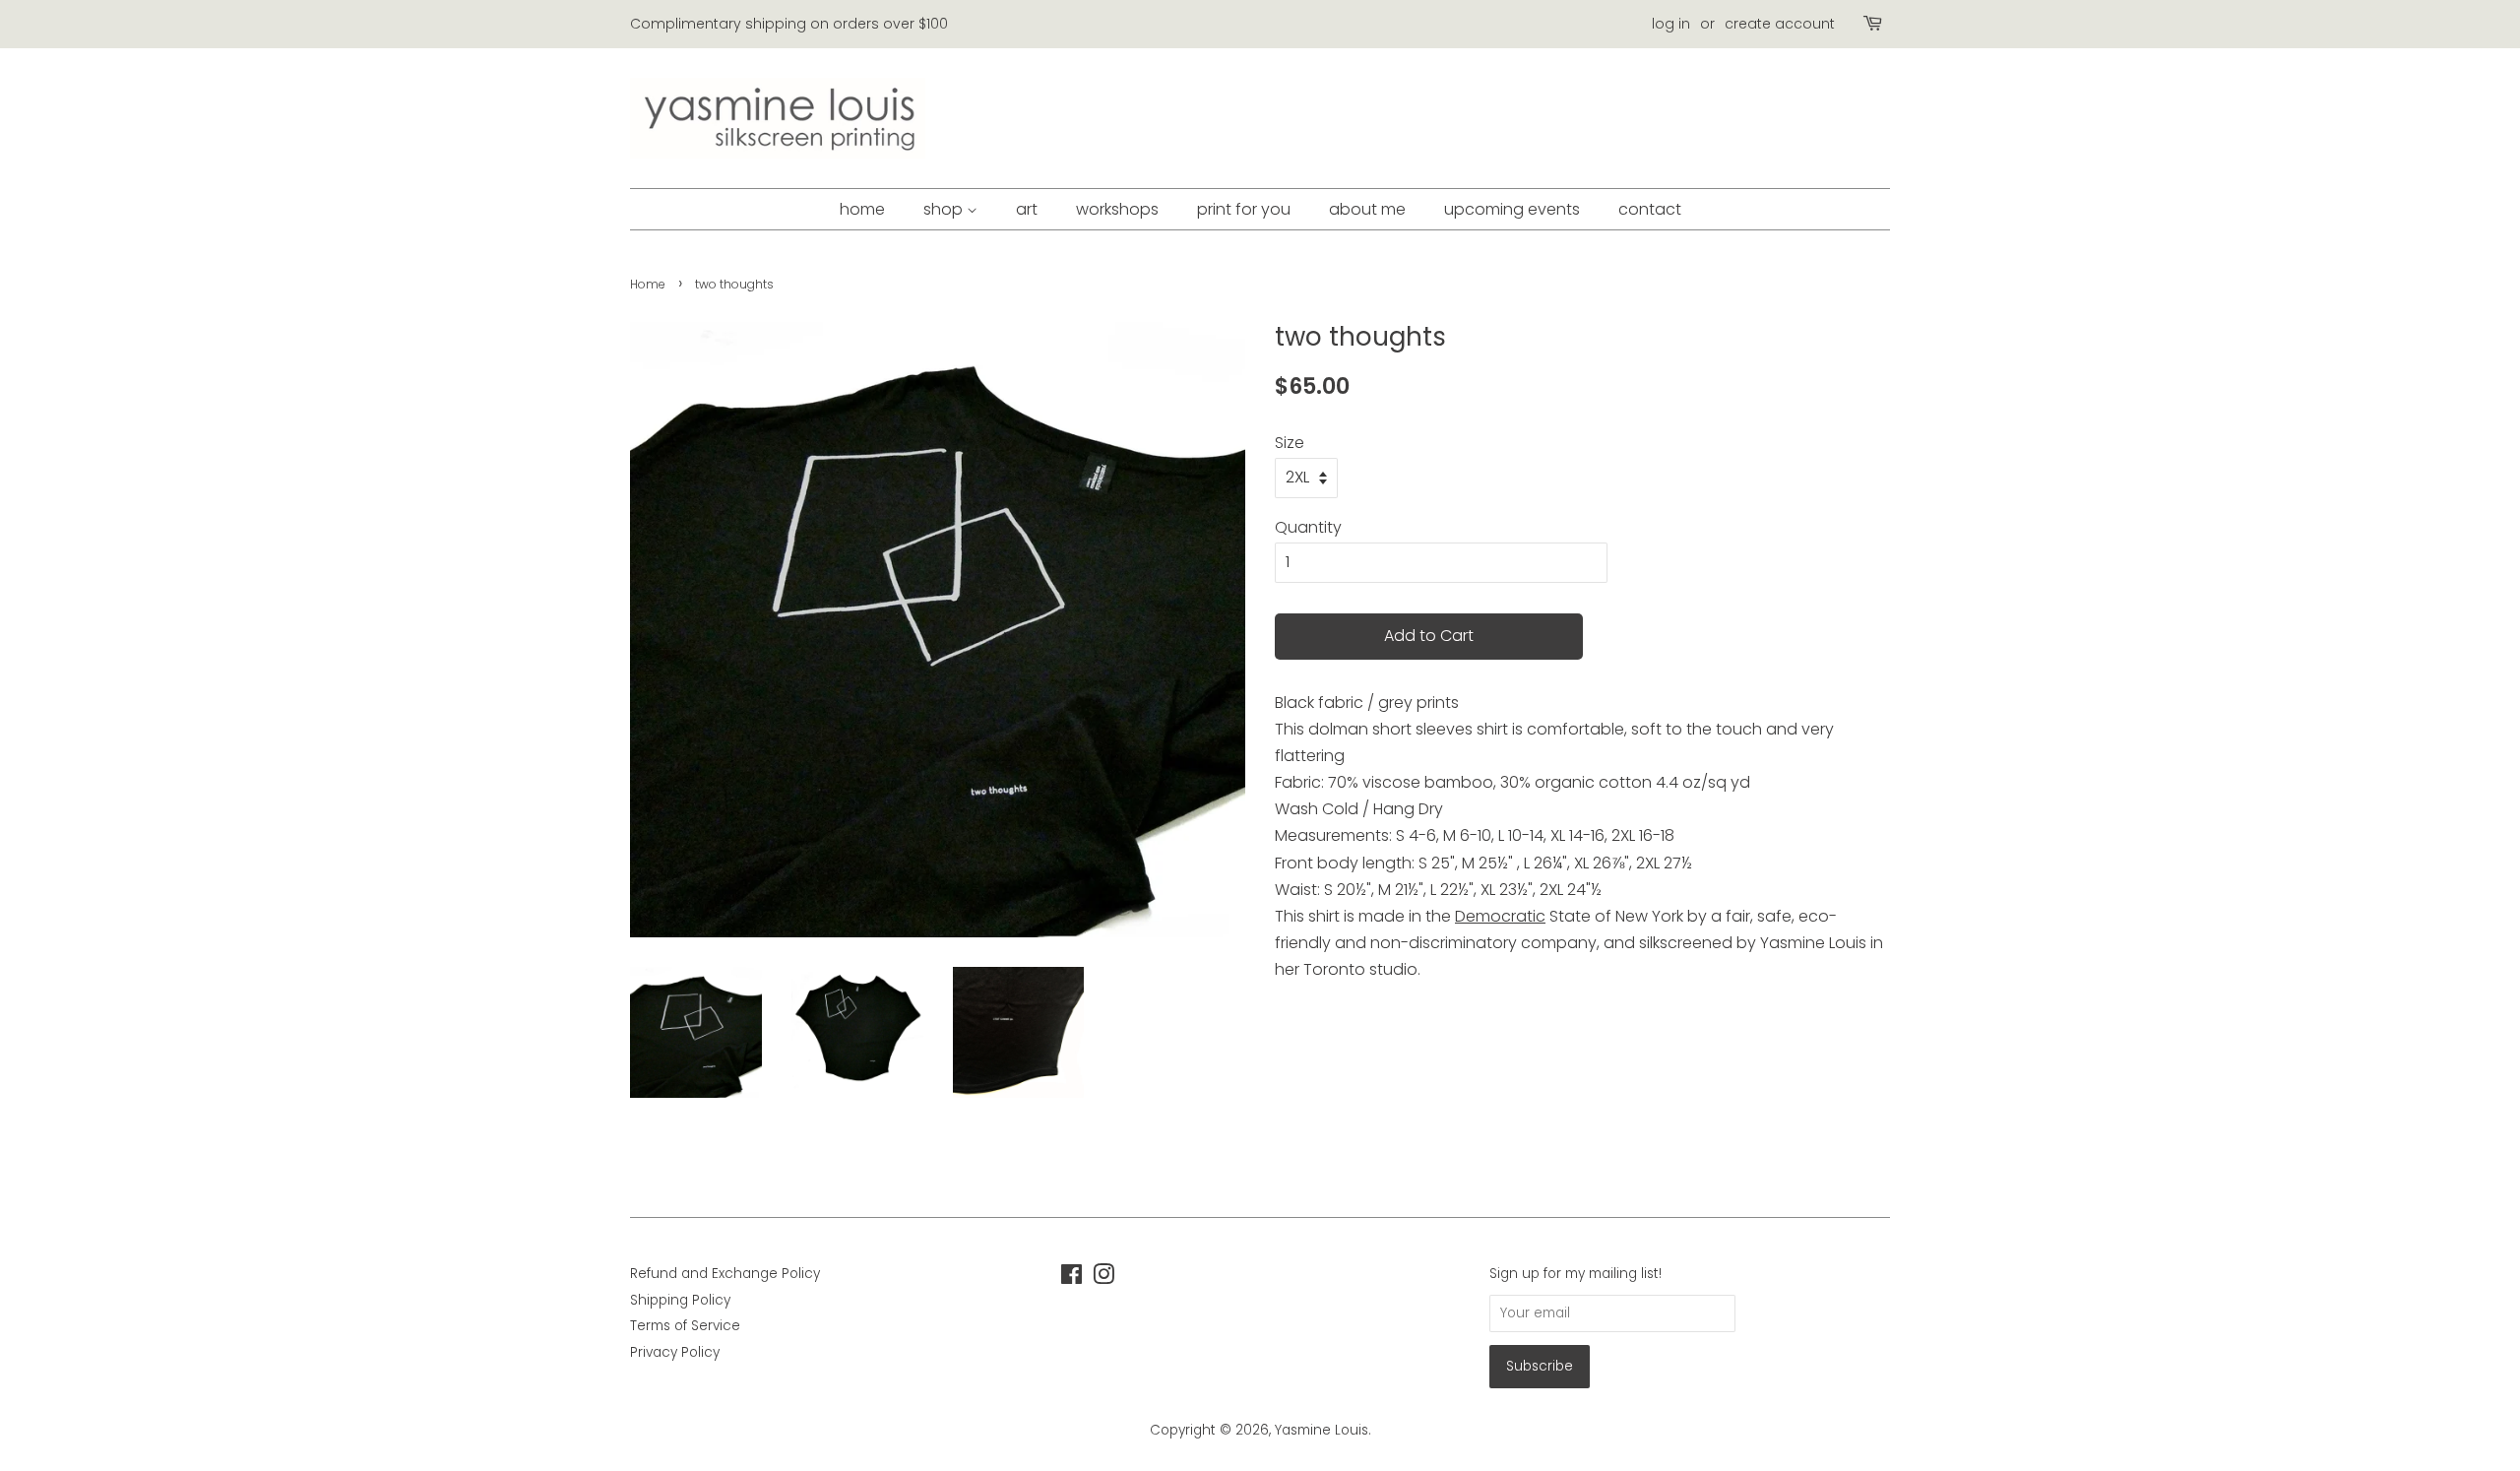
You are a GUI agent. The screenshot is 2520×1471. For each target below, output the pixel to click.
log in (1671, 24)
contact (1650, 209)
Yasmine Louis (1322, 1430)
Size (1290, 443)
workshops (1117, 209)
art (1027, 209)
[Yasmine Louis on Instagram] (1103, 1279)
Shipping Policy (680, 1300)
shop (945, 209)
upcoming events (1512, 209)
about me (1367, 209)
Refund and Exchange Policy (725, 1274)
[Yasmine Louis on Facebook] (1071, 1279)
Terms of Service (685, 1326)
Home (648, 284)
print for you (1244, 209)
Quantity (1308, 527)
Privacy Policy (675, 1352)
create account (1780, 24)
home (862, 209)
